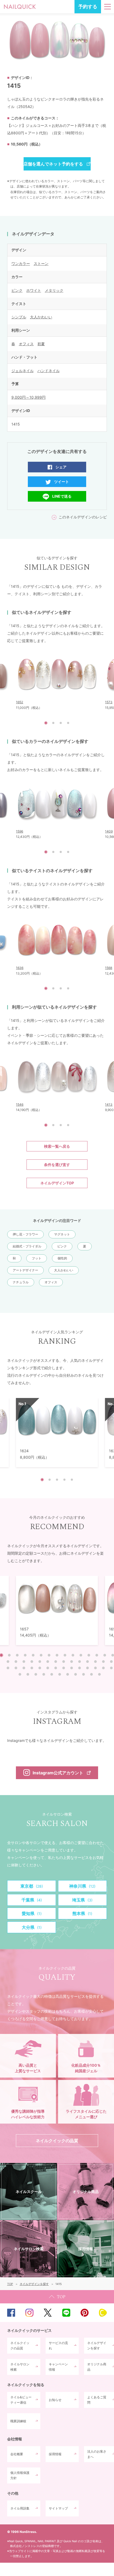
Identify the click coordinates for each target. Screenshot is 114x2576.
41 (95, 1668)
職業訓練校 (18, 2421)
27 (95, 1662)
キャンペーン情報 (58, 2367)
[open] (108, 7)
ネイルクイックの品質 (20, 2346)
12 (89, 1655)
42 (103, 1668)
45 (28, 1674)
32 (24, 1668)
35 (48, 1668)
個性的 (62, 1258)
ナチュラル (21, 1282)
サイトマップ (58, 2508)
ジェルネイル (23, 371)
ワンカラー (21, 263)
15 (113, 1655)
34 (40, 1668)
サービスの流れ (58, 2346)
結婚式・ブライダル (27, 1246)
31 (16, 1668)
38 (72, 1668)
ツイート (62, 482)
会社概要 (17, 2454)
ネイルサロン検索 (20, 2367)
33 (32, 1668)
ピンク (17, 290)
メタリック (54, 290)
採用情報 (55, 2454)
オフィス (26, 344)
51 (76, 1674)
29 (111, 1662)
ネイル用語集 (20, 2508)
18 (24, 1662)
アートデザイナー (25, 1270)
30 (8, 1668)
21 (48, 1662)
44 (20, 1674)
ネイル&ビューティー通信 (21, 2400)
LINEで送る (62, 496)
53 (91, 1674)
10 (73, 1655)
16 (8, 1662)
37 (64, 1668)
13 (97, 1655)
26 (87, 1662)
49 (60, 1674)
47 (44, 1674)
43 (111, 1668)
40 (87, 1668)
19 (32, 1662)
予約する (88, 7)
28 (103, 1662)
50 (68, 1674)
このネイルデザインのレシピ (83, 517)
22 (56, 1662)
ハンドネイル (49, 371)
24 (72, 1662)
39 (80, 1668)
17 (16, 1662)
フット (37, 1258)
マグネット (62, 1234)
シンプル (19, 317)
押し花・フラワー (25, 1234)
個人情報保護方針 (20, 2475)
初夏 (41, 344)
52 (84, 1674)
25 (80, 1662)
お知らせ (55, 2400)
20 (40, 1662)
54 (99, 1674)
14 (105, 1655)
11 (81, 1655)
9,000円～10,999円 (28, 397)
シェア (61, 467)
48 (52, 1674)
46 (36, 1674)
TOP (57, 2297)
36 (56, 1668)
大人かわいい (41, 317)
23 (64, 1662)
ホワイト (34, 290)
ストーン (41, 263)
